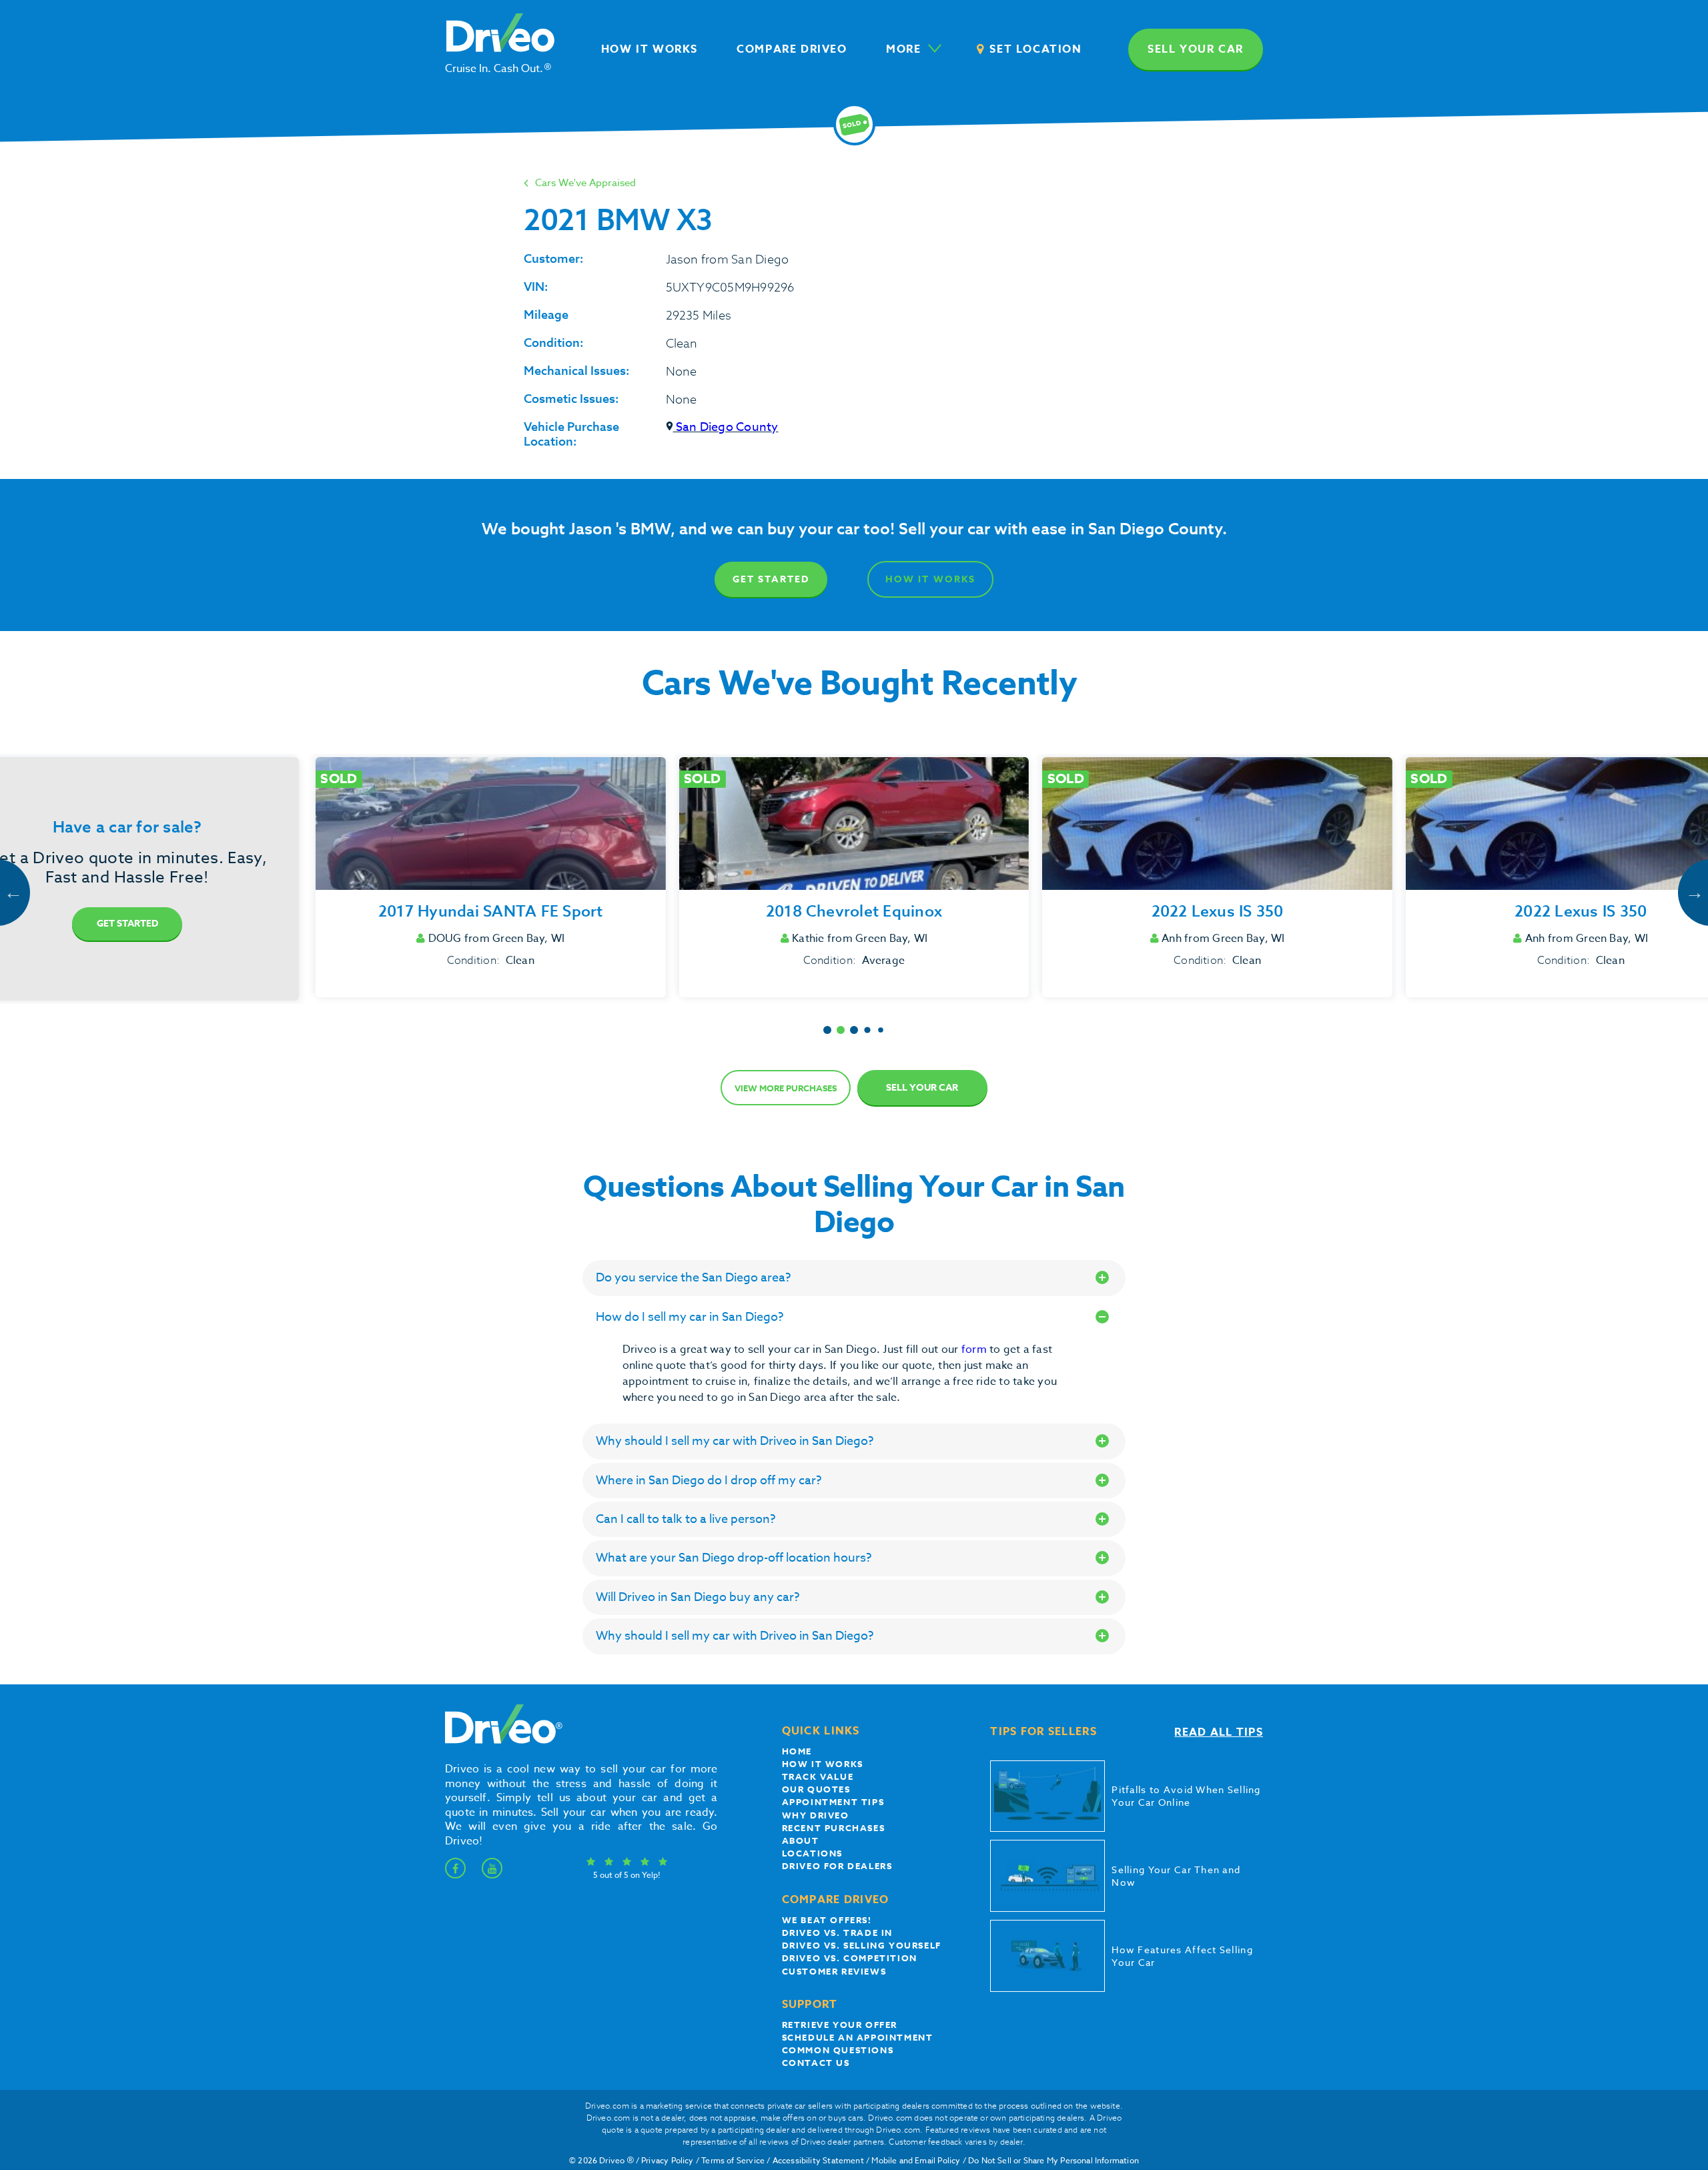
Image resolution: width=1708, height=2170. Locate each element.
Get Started (771, 579)
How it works (823, 1764)
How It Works (930, 579)
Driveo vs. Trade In (837, 1933)
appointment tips (833, 1802)
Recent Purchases (834, 1828)
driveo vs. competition (850, 1958)
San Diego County (726, 427)
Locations (812, 1853)
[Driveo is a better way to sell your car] (500, 1741)
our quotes (816, 1789)
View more (786, 1088)
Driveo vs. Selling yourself (862, 1945)
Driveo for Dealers (837, 1866)
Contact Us (816, 2063)
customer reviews (834, 1971)
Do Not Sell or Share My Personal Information (1053, 2160)
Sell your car (1196, 49)
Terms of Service (733, 2160)
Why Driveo (816, 1815)
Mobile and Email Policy (916, 2160)
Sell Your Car (922, 1088)
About (801, 1840)
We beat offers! (827, 1920)
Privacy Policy (668, 2160)
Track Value (818, 1776)
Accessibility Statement (818, 2160)
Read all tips (1219, 1732)
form (975, 1349)
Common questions (838, 2050)
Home (797, 1751)
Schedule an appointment (858, 2037)
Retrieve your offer (840, 2025)
